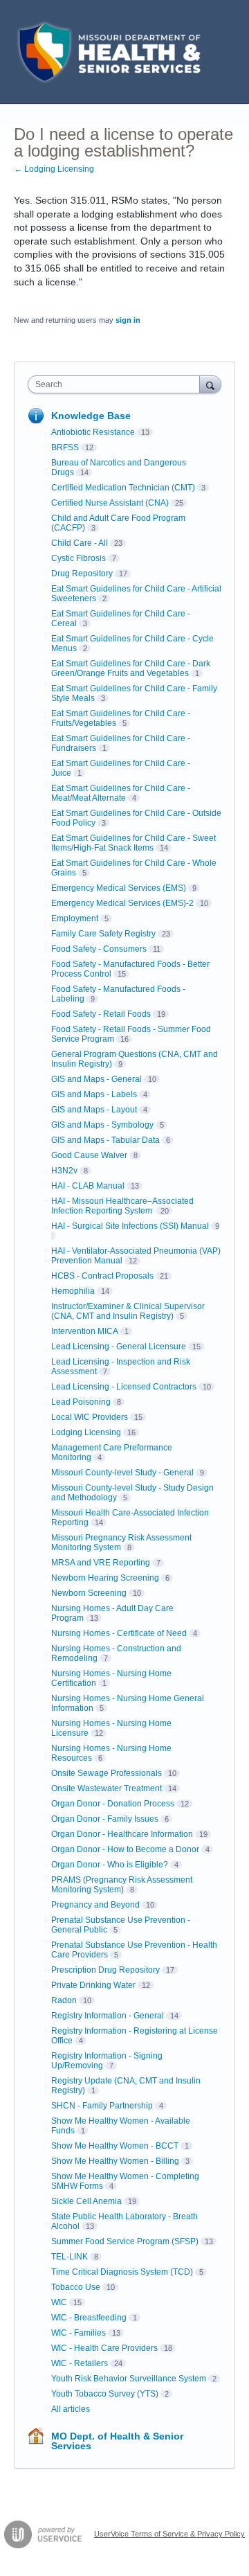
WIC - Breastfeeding (89, 2318)
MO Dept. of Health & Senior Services (117, 2441)
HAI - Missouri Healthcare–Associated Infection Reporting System (122, 1206)
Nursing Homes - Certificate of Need (119, 1633)
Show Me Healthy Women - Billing (115, 2161)
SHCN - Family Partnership (102, 2106)
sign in (128, 320)
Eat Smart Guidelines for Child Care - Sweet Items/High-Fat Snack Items (133, 843)
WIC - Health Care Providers (104, 2348)
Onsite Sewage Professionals (107, 1773)
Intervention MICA (85, 1331)
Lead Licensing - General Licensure (119, 1347)
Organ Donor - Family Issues (105, 1819)
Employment (75, 918)
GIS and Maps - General (96, 1079)
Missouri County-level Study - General (122, 1473)
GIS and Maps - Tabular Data (105, 1140)
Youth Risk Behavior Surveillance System (129, 2379)
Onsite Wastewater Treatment (107, 1788)
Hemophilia (73, 1291)
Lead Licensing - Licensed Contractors (124, 1387)
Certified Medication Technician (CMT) (123, 488)
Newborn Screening (89, 1593)
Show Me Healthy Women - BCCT (115, 2146)
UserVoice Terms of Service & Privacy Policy (169, 2534)
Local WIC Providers (90, 1417)
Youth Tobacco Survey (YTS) (105, 2394)
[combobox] (117, 384)
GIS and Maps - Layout (94, 1110)
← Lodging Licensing (54, 169)
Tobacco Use (76, 2287)
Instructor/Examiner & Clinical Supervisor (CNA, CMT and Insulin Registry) (128, 1311)
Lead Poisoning (81, 1402)
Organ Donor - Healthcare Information (122, 1834)
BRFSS (65, 447)
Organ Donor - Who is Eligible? (110, 1865)
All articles (71, 2409)
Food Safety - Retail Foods (101, 1014)
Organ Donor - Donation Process (113, 1804)
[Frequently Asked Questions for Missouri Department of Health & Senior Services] (107, 52)
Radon (64, 2000)
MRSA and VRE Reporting (101, 1563)
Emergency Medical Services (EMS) (119, 888)
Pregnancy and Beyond (95, 1905)
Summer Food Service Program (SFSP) (125, 2241)
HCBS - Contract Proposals (102, 1276)
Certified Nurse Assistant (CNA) (110, 503)
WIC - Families (79, 2333)
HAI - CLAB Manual (88, 1186)
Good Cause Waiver (89, 1155)
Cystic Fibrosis (79, 558)
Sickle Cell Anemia (86, 2201)
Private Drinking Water (93, 1985)
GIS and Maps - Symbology (102, 1125)
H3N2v (64, 1171)
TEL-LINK (70, 2257)
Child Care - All (80, 543)
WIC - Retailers (80, 2363)
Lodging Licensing (86, 1432)
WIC (59, 2302)
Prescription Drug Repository (105, 1970)
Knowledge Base (91, 416)
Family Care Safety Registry (103, 934)
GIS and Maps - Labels (94, 1094)
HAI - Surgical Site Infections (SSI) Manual (130, 1226)
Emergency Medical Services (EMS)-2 (122, 903)
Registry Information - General (108, 2016)
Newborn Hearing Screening (105, 1578)
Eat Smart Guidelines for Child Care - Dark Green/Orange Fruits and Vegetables (131, 668)
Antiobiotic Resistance (93, 432)
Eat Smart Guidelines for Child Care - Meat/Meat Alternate (121, 793)
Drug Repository (82, 574)
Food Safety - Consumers (99, 949)
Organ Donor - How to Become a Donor (125, 1849)
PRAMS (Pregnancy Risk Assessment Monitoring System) (122, 1885)
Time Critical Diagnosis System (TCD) (122, 2272)
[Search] (210, 384)
